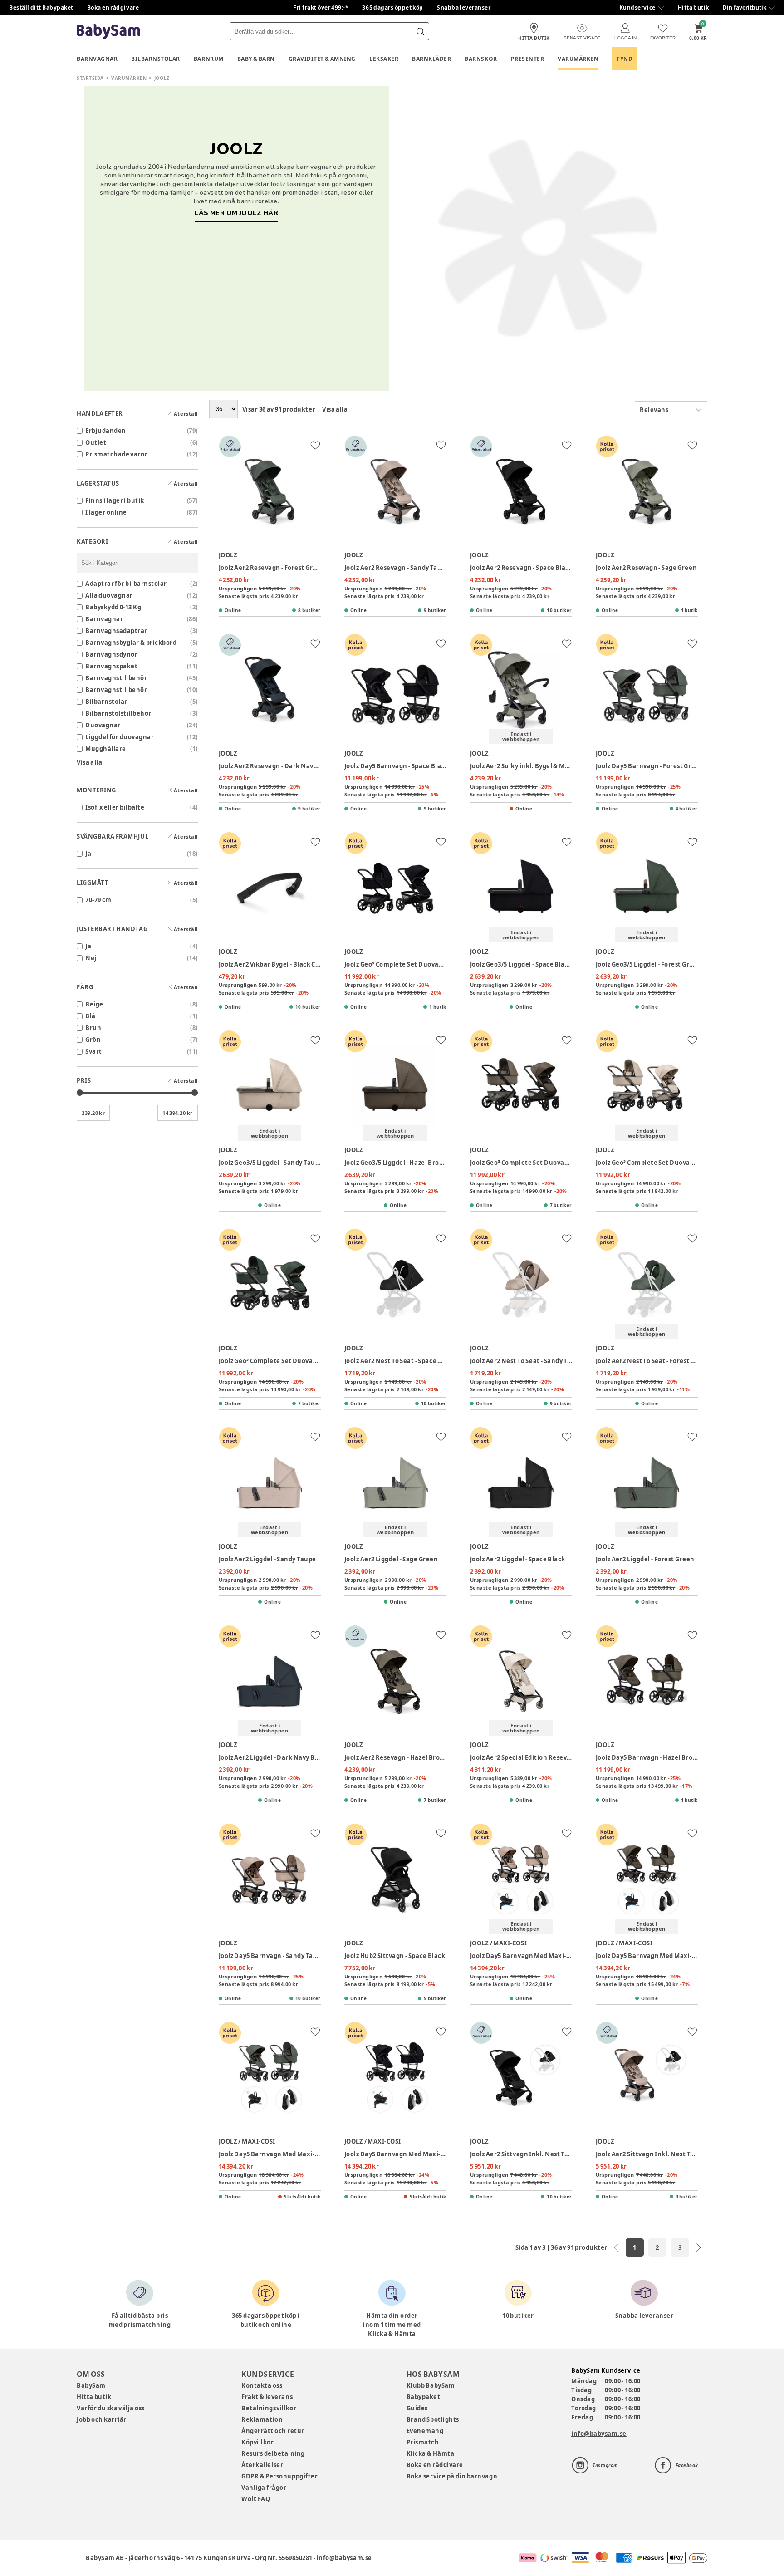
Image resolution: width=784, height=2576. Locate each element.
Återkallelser (262, 2465)
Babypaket (424, 2397)
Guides (417, 2408)
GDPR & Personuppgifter (279, 2476)
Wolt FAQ (256, 2499)
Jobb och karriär (102, 2419)
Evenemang (425, 2431)
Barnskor (481, 59)
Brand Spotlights (433, 2419)
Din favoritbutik (745, 7)
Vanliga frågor (264, 2488)
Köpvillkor (257, 2442)
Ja (88, 854)
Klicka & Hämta (431, 2453)
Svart (94, 1051)
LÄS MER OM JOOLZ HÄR (236, 213)
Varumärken (578, 59)
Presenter (528, 59)
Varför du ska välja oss (111, 2408)
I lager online (106, 512)
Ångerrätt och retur (273, 2431)
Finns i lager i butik (115, 500)
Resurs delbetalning (273, 2453)
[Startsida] (108, 32)
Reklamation (262, 2419)
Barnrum (209, 59)
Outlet (96, 442)
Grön (93, 1040)
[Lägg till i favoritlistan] (315, 445)
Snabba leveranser (464, 7)
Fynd (625, 59)
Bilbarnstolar (156, 59)
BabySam (91, 2385)
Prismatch (423, 2442)
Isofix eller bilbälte (115, 807)
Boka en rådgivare (113, 7)
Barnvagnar (97, 59)
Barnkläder (431, 59)
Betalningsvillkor (269, 2408)
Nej (91, 958)
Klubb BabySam (431, 2385)
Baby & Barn (256, 59)
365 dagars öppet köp (393, 7)
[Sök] (420, 31)
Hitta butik (693, 7)
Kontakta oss (262, 2385)
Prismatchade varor (116, 454)
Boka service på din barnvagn (452, 2476)
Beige (94, 1004)
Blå (91, 1016)
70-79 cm (98, 900)
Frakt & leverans (267, 2397)
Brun (93, 1028)
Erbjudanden (106, 431)
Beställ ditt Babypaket (41, 7)
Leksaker (384, 59)
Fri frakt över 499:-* (321, 7)
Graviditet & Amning (322, 59)
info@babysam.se (599, 2434)
